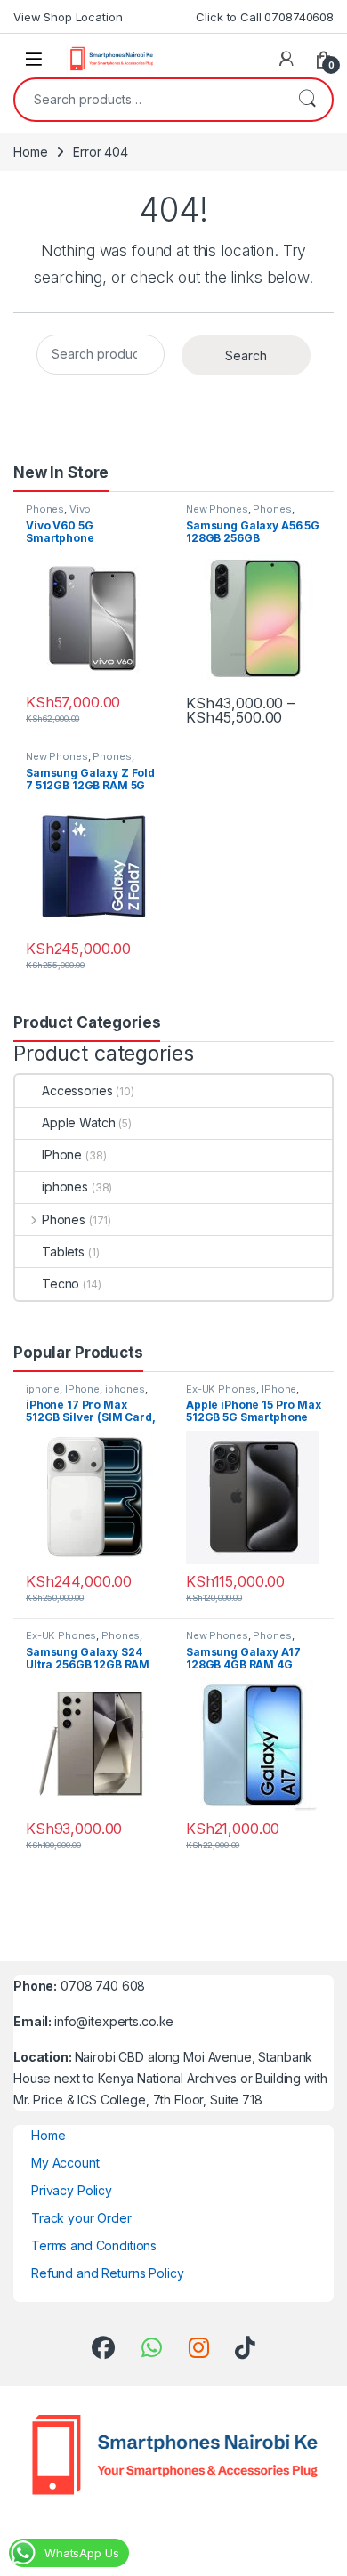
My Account (65, 2163)
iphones (65, 1187)
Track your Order (81, 2218)
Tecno (61, 1284)
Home (30, 152)
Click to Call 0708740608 (265, 17)
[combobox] (149, 100)
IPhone (62, 1155)
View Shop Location (68, 17)
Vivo (80, 509)
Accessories (77, 1090)
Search (307, 100)
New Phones (217, 509)
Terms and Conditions (94, 2245)
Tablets (63, 1252)
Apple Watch (78, 1122)
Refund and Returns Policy (108, 2273)
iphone (43, 1389)
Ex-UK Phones (221, 1389)
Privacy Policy (72, 2190)
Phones (45, 509)
